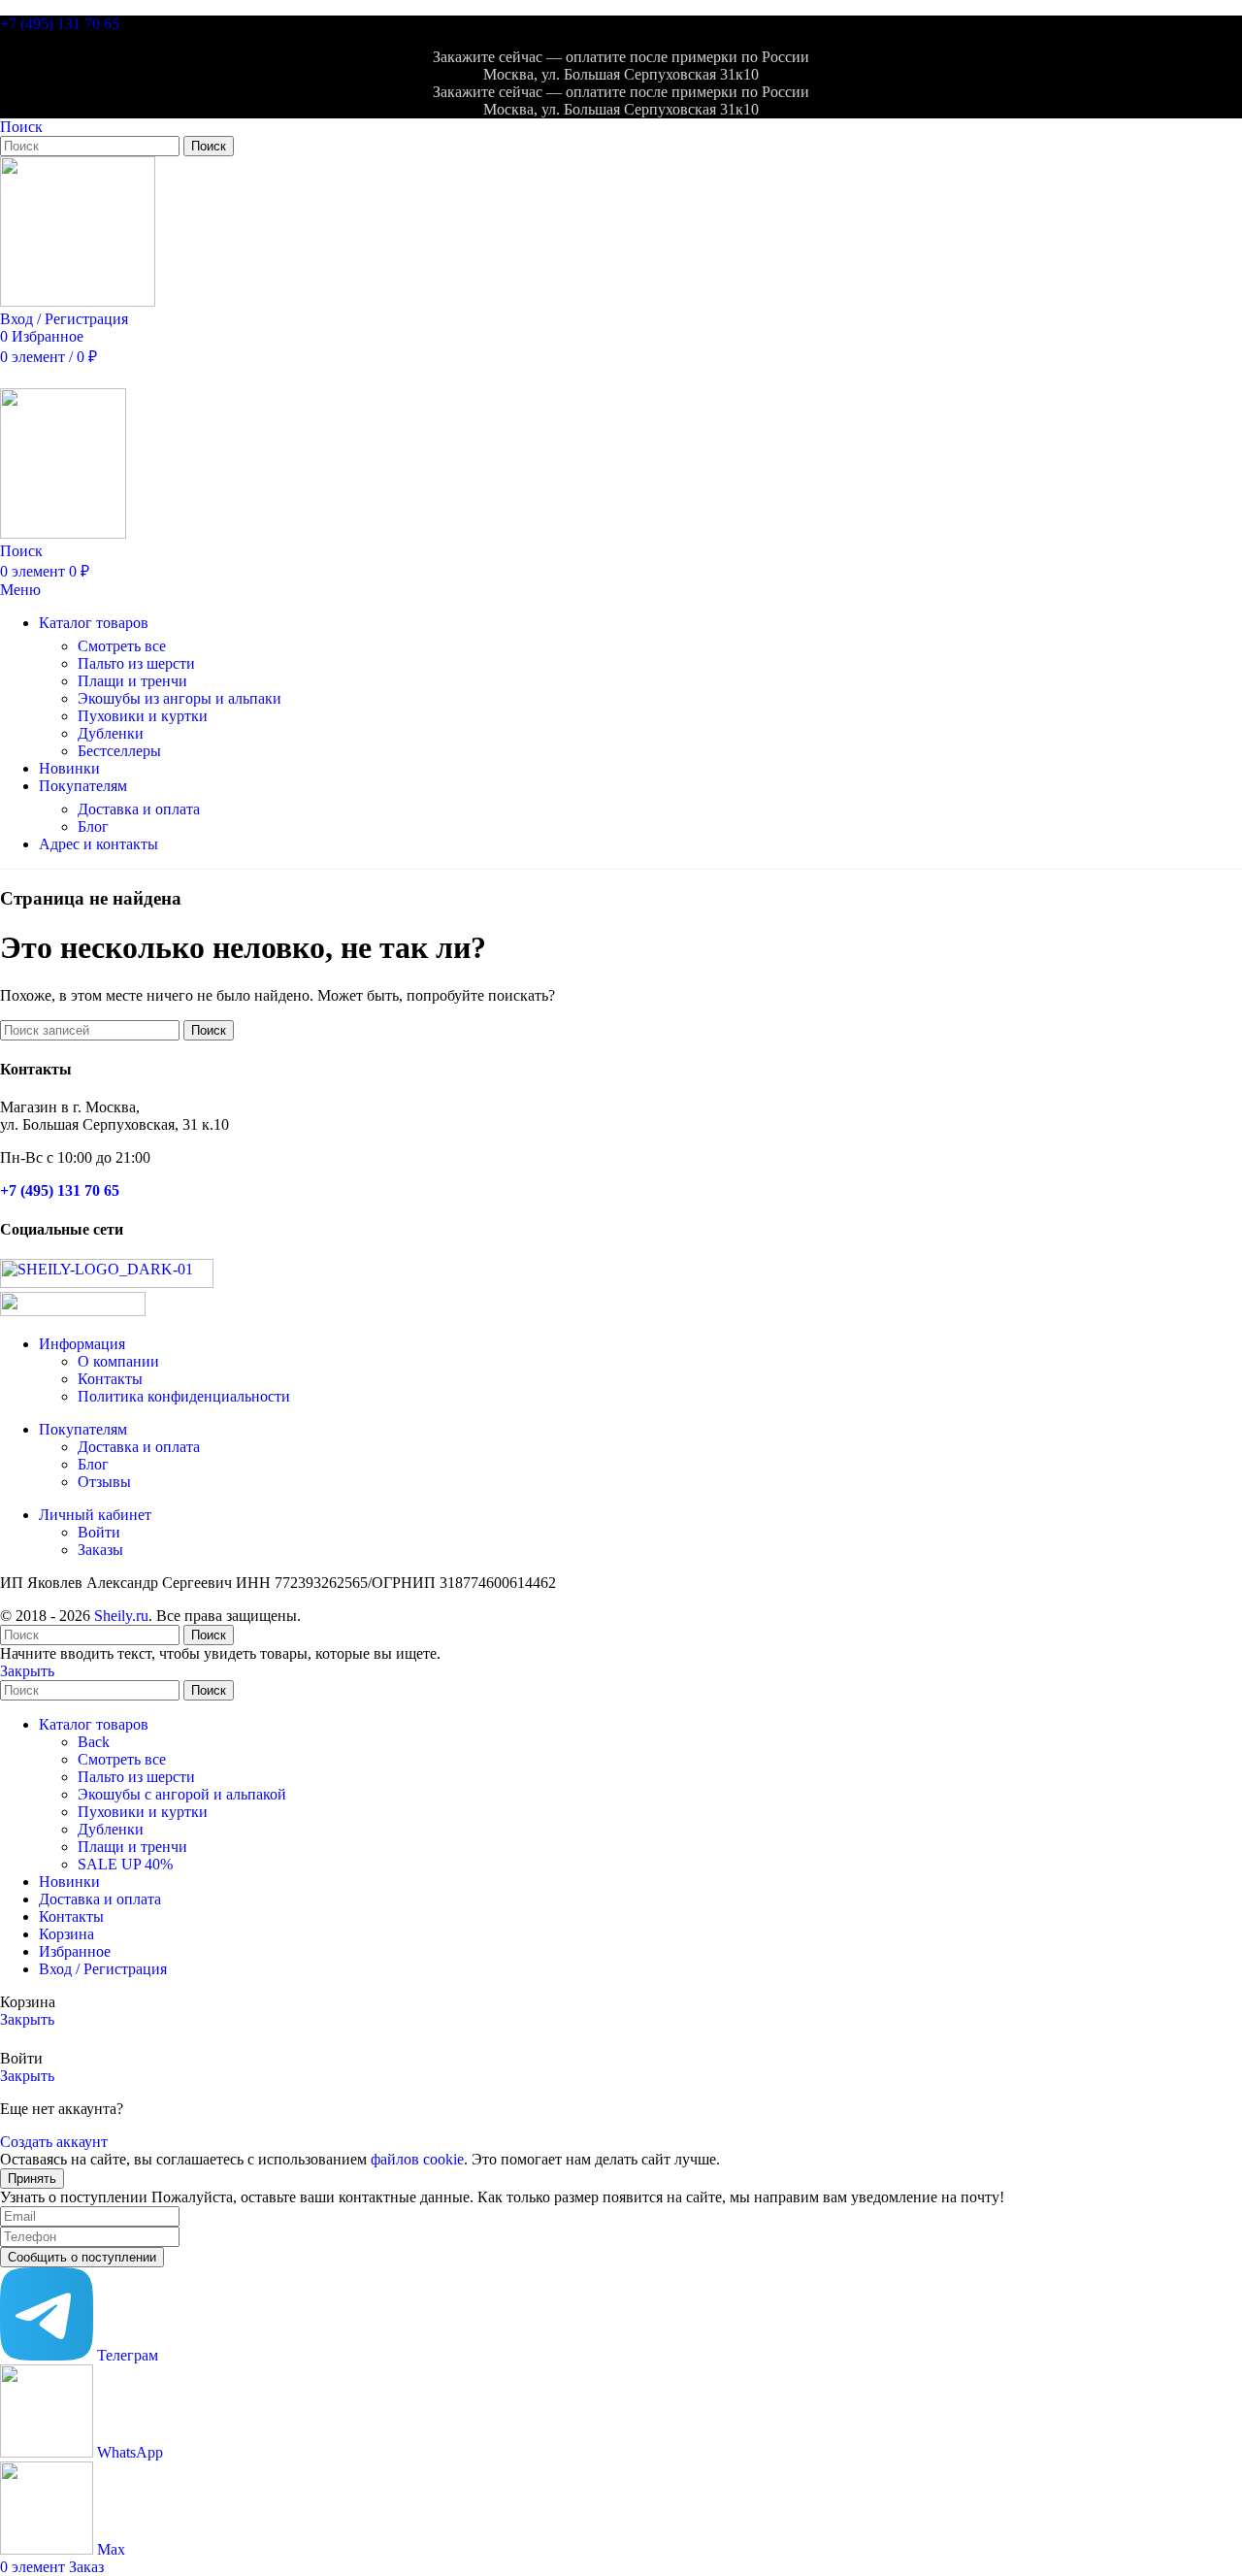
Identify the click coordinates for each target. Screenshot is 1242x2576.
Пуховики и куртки (143, 716)
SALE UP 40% (125, 1864)
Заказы (100, 1550)
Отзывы (104, 1482)
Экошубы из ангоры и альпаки (180, 698)
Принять (32, 2179)
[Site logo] (78, 301)
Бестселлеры (119, 751)
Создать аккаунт (54, 2142)
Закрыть (27, 1671)
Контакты (110, 1379)
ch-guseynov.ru (348, 1616)
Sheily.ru (121, 1616)
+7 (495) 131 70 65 (60, 24)
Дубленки (111, 733)
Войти (99, 1532)
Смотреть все (122, 646)
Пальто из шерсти (136, 663)
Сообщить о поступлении (82, 2257)
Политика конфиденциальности (184, 1396)
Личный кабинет (95, 1515)
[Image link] (107, 1283)
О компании (118, 1361)
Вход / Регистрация (103, 1969)
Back (94, 1742)
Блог (93, 826)
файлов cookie (417, 2159)
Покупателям (83, 1429)
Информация (82, 1344)
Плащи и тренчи (132, 681)
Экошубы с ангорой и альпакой (182, 1794)
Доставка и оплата (139, 809)
